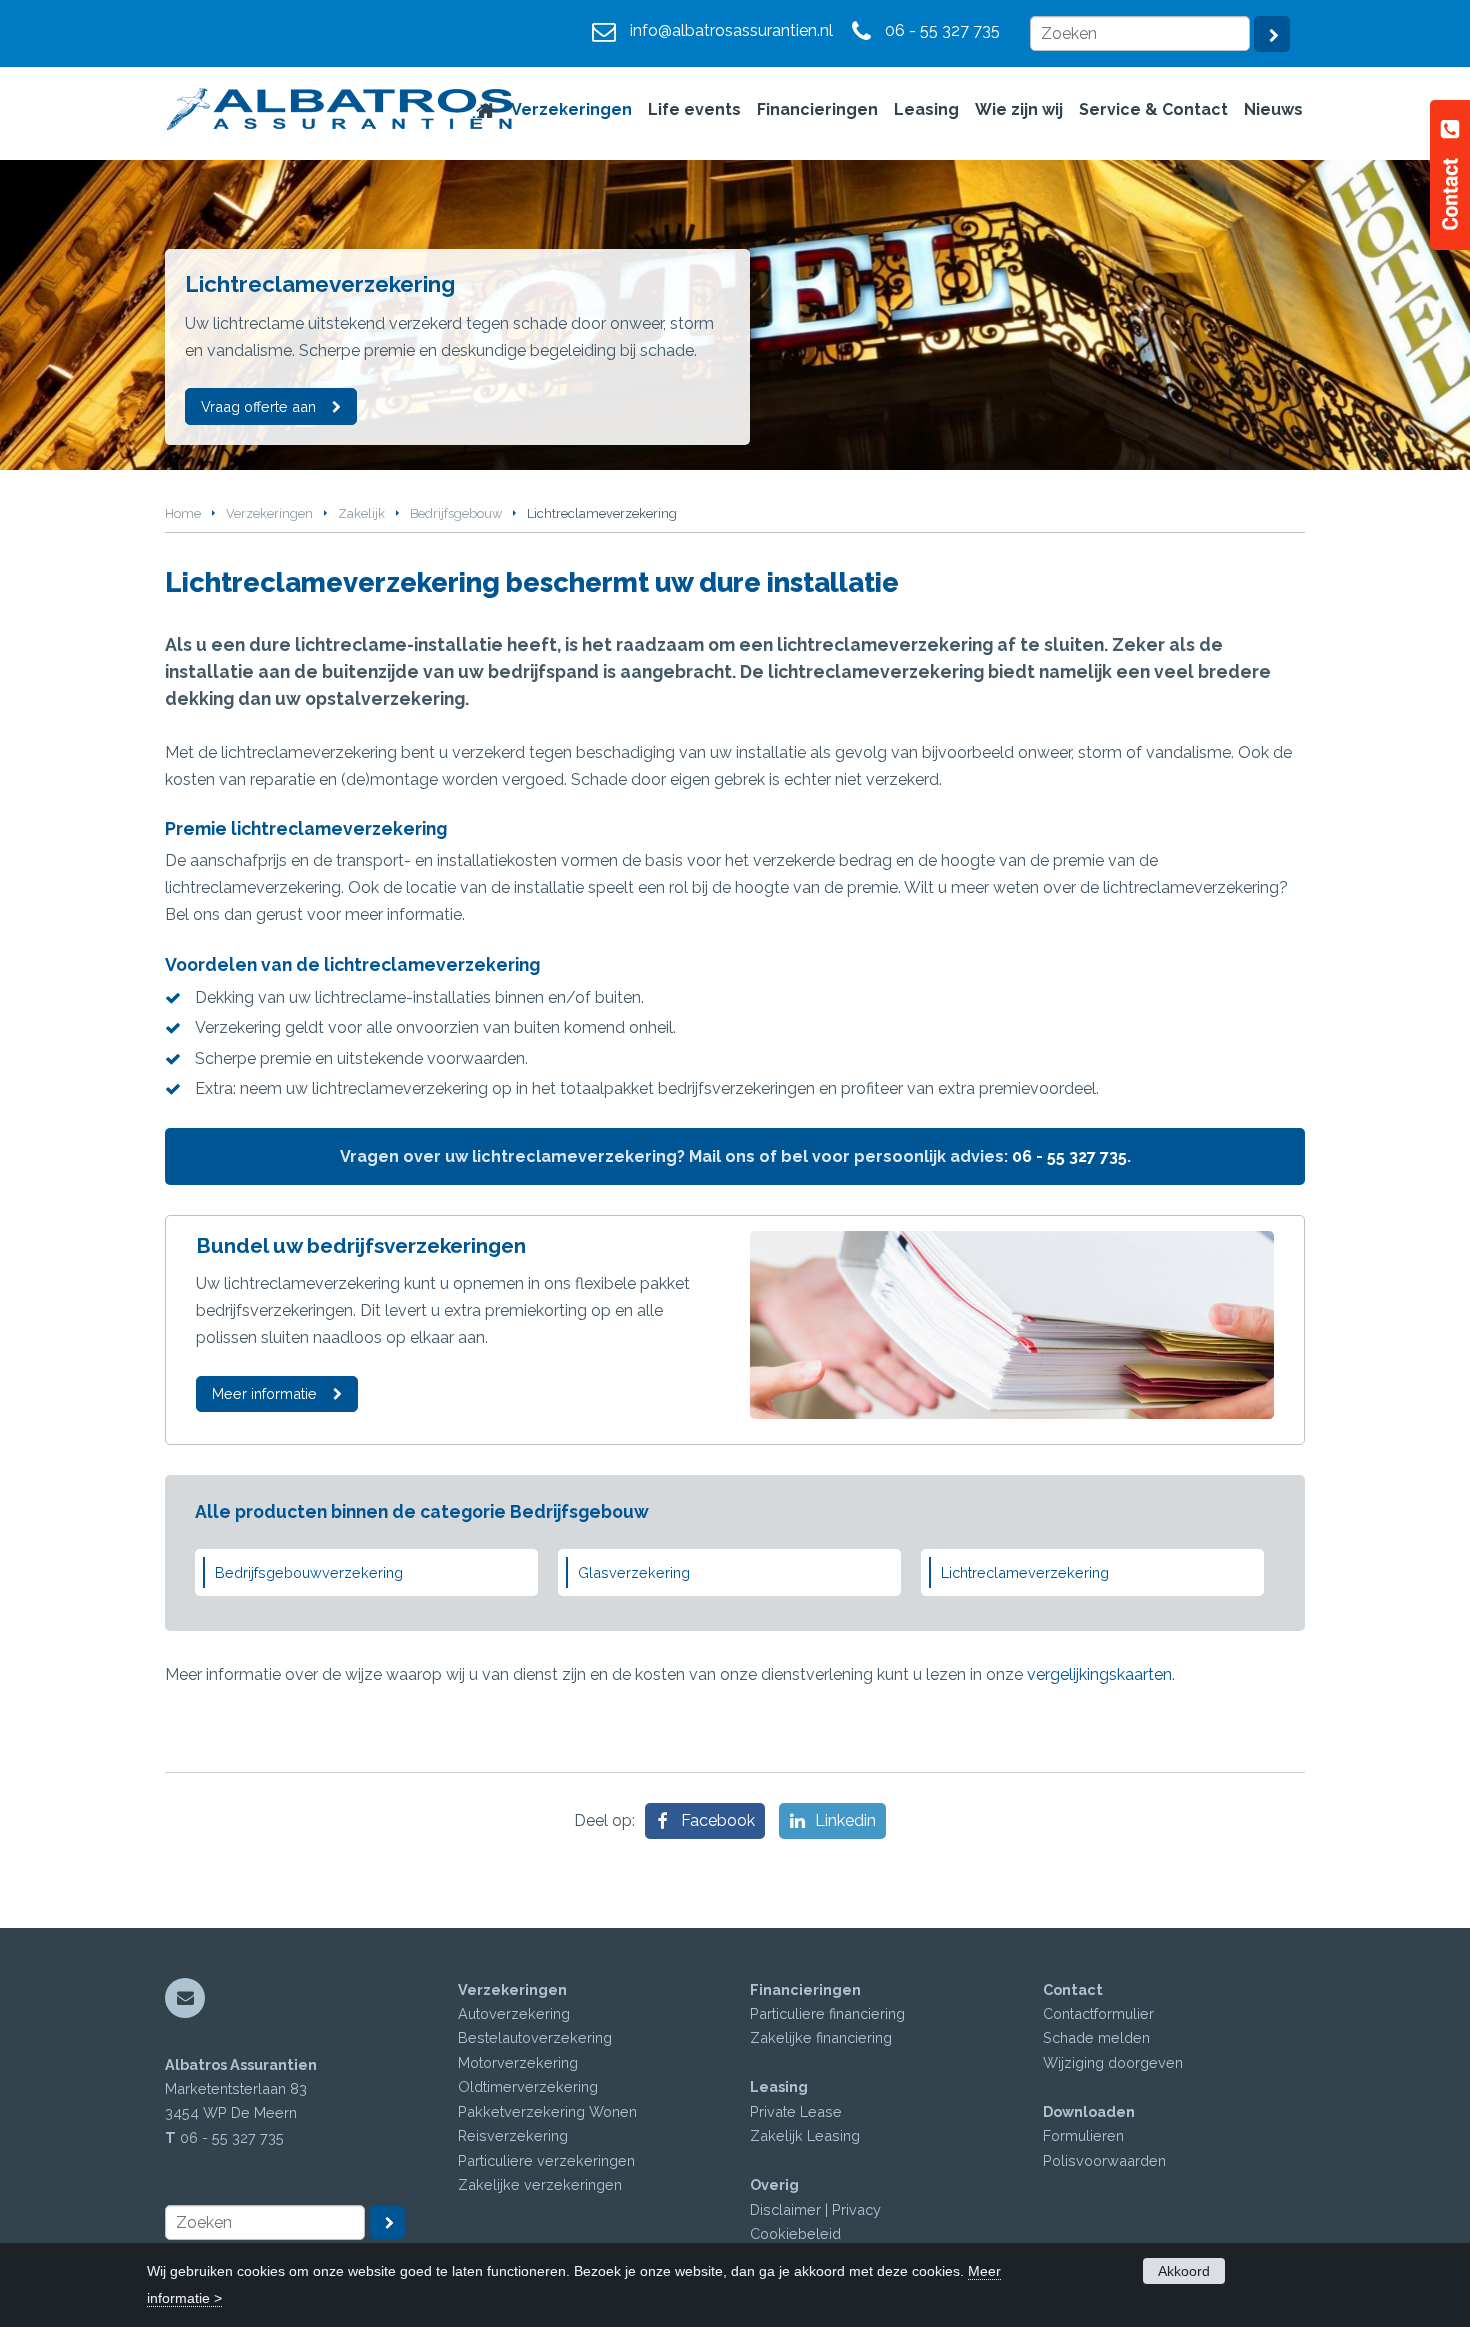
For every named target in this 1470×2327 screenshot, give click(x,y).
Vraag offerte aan (258, 406)
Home (183, 513)
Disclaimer (785, 2209)
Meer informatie (264, 1393)
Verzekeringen (269, 513)
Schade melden (1096, 2037)
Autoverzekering (514, 2013)
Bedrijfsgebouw (456, 513)
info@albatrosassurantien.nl (731, 30)
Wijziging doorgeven (1113, 2062)
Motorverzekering (518, 2062)
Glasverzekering (634, 1572)
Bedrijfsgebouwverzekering (309, 1572)
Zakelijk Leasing (805, 2135)
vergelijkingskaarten (1099, 1674)
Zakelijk (361, 513)
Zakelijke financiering (821, 2037)
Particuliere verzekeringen (546, 2160)
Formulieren (1083, 2135)
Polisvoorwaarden (1104, 2160)
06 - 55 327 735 (942, 30)
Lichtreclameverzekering (1025, 1572)
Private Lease (796, 2111)
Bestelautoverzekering (535, 2037)
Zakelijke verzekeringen (540, 2184)
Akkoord (1184, 2271)
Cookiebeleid (795, 2233)
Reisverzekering (513, 2135)
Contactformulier (1098, 2013)
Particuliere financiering (827, 2013)
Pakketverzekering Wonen (547, 2111)
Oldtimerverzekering (528, 2086)
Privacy (856, 2209)
